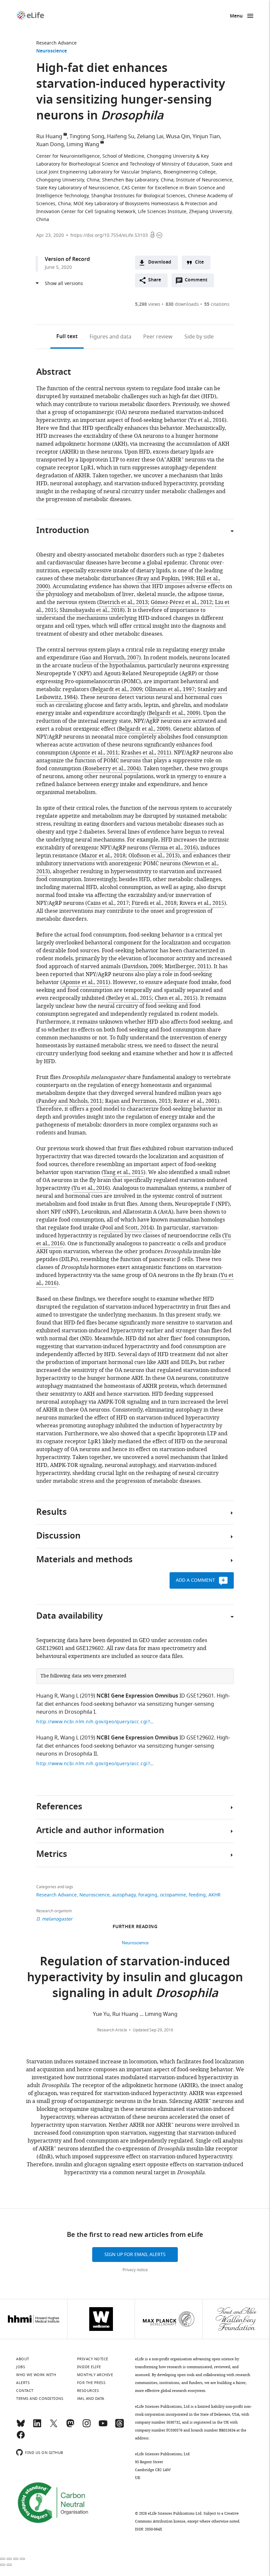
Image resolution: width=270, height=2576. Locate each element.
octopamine (173, 1895)
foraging (148, 1895)
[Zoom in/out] (22, 2559)
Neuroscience (52, 51)
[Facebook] (21, 2438)
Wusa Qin (178, 137)
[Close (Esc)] (3, 2559)
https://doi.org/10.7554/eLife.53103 (109, 235)
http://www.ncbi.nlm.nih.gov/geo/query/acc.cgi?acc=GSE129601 (95, 1722)
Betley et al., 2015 (130, 998)
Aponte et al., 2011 (95, 753)
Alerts (23, 2383)
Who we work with (36, 2375)
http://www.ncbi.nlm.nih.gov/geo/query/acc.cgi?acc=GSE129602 (95, 1764)
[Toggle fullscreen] (16, 2559)
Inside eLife (89, 2367)
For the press (91, 2383)
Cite (199, 262)
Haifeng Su (121, 137)
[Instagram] (87, 2426)
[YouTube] (103, 2426)
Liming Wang (83, 144)
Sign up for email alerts (135, 2255)
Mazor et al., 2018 (103, 856)
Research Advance (56, 43)
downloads (182, 304)
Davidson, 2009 (143, 967)
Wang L (69, 1696)
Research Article (112, 2030)
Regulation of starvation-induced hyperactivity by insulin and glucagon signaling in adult (135, 1978)
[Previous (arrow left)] (3, 2565)
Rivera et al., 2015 (202, 903)
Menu (236, 16)
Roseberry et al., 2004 (112, 769)
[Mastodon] (70, 2426)
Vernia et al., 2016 (174, 848)
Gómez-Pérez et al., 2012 (181, 602)
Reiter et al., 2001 (195, 1101)
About (23, 2359)
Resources (88, 2391)
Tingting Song (87, 137)
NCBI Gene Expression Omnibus (137, 1696)
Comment (198, 282)
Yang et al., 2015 (123, 1172)
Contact (25, 2391)
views (148, 304)
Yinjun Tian (206, 137)
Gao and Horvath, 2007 (110, 658)
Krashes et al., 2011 (145, 753)
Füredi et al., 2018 (154, 903)
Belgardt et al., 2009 (117, 689)
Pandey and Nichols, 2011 (70, 1101)
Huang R (47, 1696)
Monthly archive (95, 2375)
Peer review (158, 337)
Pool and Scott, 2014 (127, 1228)
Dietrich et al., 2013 (123, 602)
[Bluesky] (21, 2426)
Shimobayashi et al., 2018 (91, 610)
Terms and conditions (40, 2399)
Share (155, 280)
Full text (67, 337)
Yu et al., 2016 (91, 1188)
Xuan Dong (50, 144)
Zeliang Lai (150, 137)
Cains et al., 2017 (108, 903)
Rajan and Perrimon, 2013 (138, 1101)
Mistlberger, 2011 (187, 967)
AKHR (215, 1895)
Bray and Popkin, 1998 (165, 579)
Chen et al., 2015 (175, 998)
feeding (197, 1895)
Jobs (21, 2367)
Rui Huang (49, 137)
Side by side (199, 337)
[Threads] (120, 2426)
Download (160, 262)
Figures (110, 337)
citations (217, 304)
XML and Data (91, 2399)
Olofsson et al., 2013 (153, 856)
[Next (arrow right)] (9, 2565)
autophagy (124, 1895)
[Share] (9, 2559)
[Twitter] (54, 2426)
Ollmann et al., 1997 (170, 689)
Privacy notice (135, 2270)
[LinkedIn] (37, 2426)
